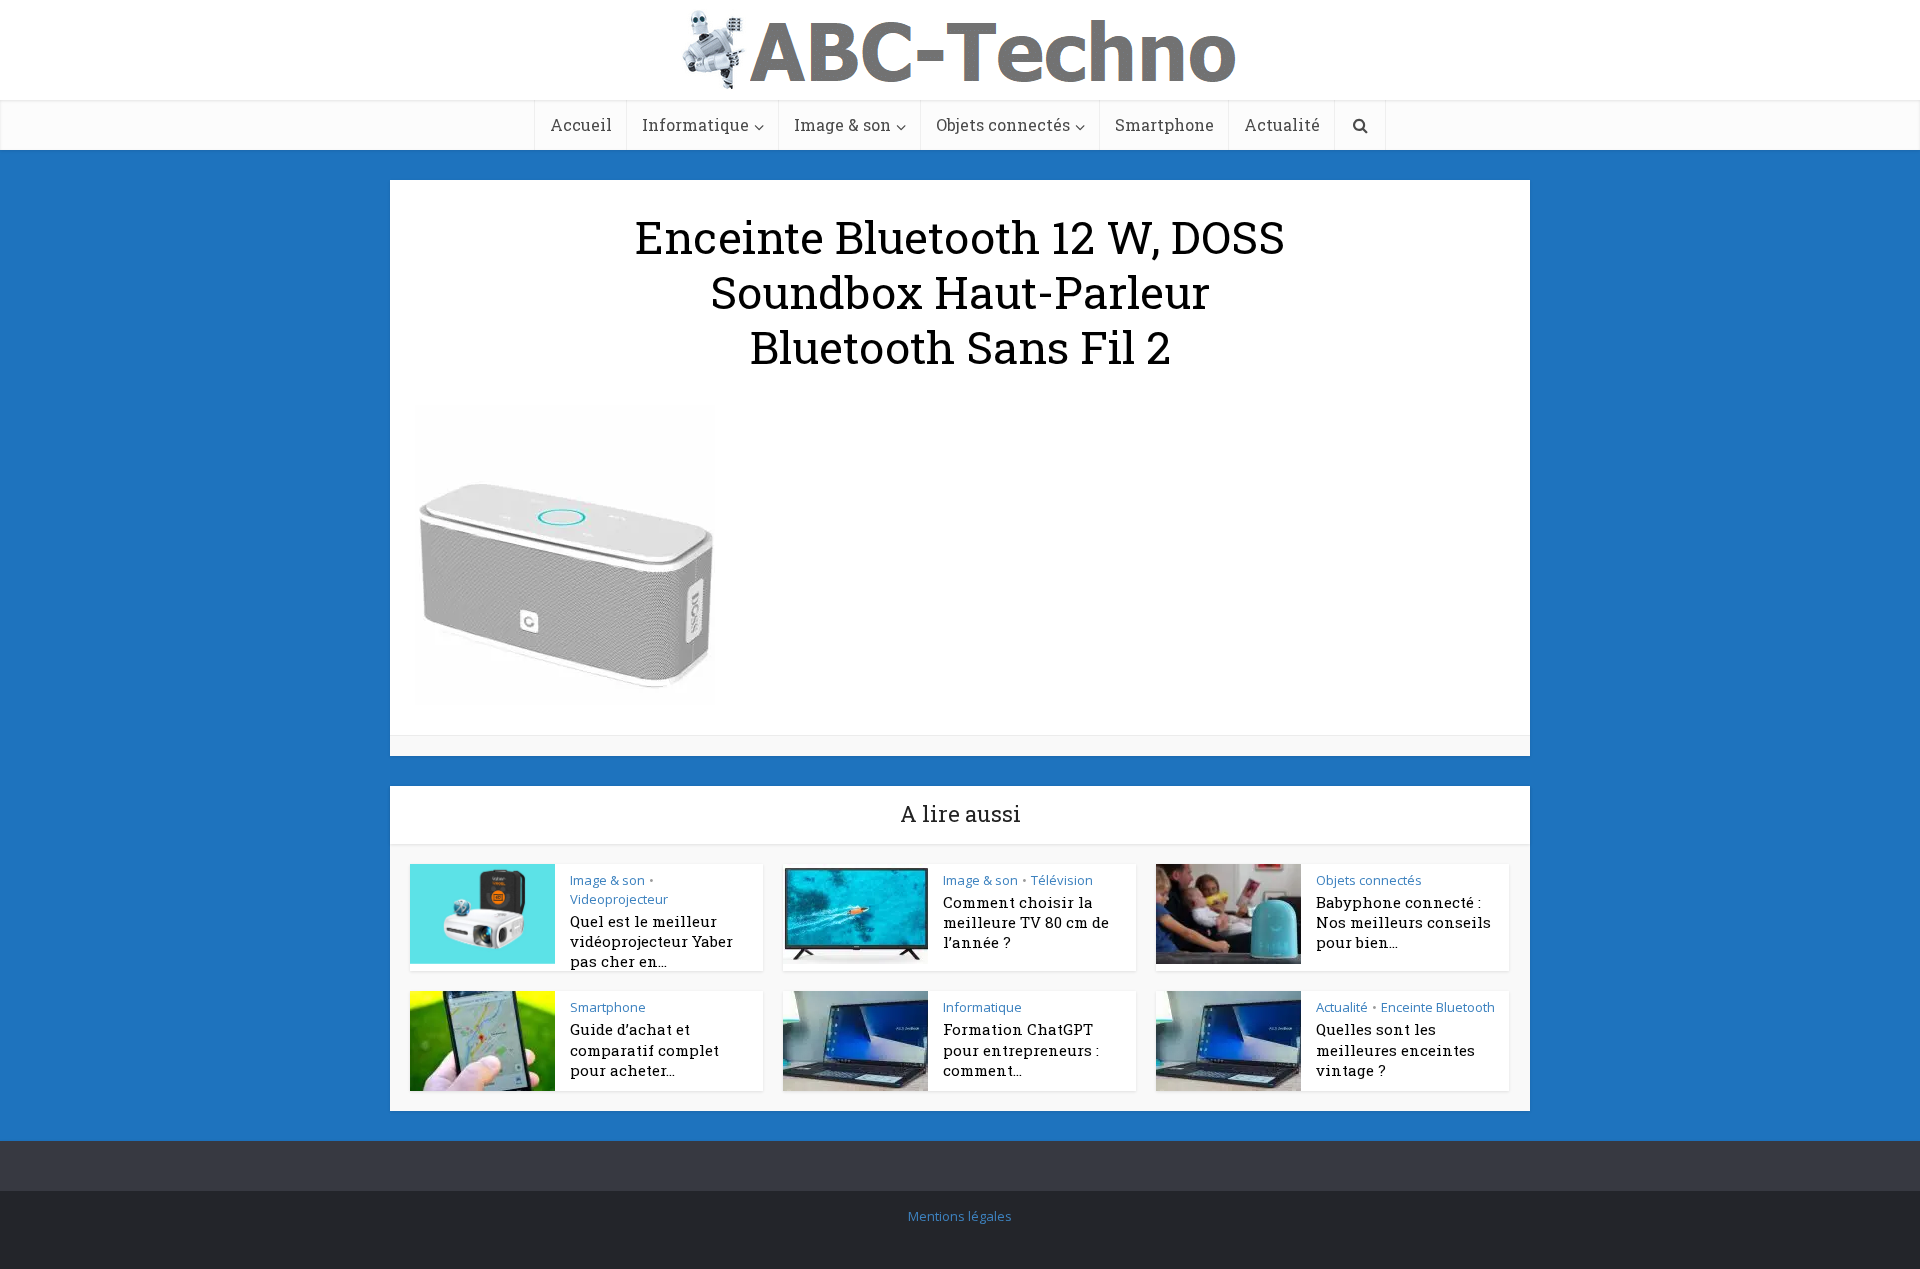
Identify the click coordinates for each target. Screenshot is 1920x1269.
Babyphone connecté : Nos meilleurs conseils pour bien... (1403, 922)
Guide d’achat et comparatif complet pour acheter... (644, 1049)
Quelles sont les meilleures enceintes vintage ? (1395, 1049)
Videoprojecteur (619, 899)
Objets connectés (1003, 124)
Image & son (842, 124)
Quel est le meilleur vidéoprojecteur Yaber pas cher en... (651, 941)
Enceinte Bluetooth (1438, 1007)
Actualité (1282, 124)
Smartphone (1164, 124)
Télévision (1062, 880)
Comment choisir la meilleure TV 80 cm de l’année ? (1026, 922)
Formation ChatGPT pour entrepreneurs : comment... (1021, 1049)
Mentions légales (960, 1216)
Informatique (695, 124)
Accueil (581, 124)
